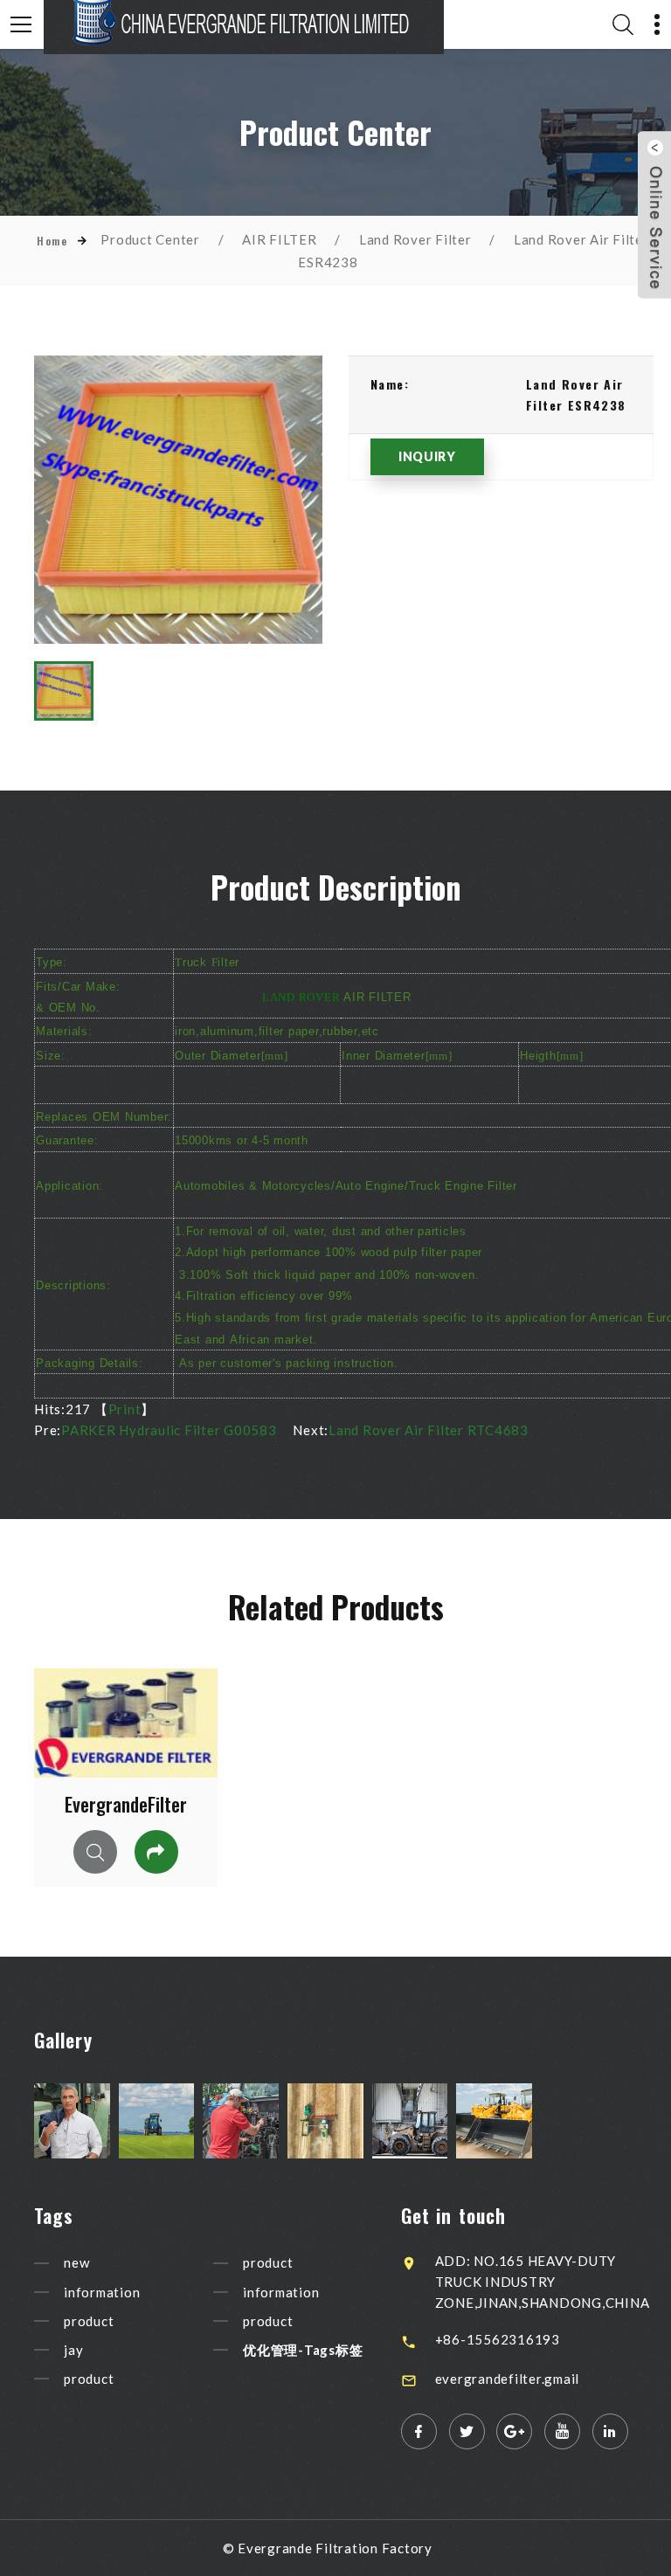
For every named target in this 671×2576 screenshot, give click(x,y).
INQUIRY (427, 456)
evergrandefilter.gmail (508, 2379)
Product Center (150, 239)
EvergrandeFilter (126, 1804)
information (102, 2292)
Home (52, 241)
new (76, 2263)
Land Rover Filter (415, 239)
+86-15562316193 (498, 2339)
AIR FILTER (280, 239)
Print (125, 1409)
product (89, 2321)
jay (73, 2350)
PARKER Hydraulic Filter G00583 (169, 1430)
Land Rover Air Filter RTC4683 (429, 1430)
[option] (178, 500)
